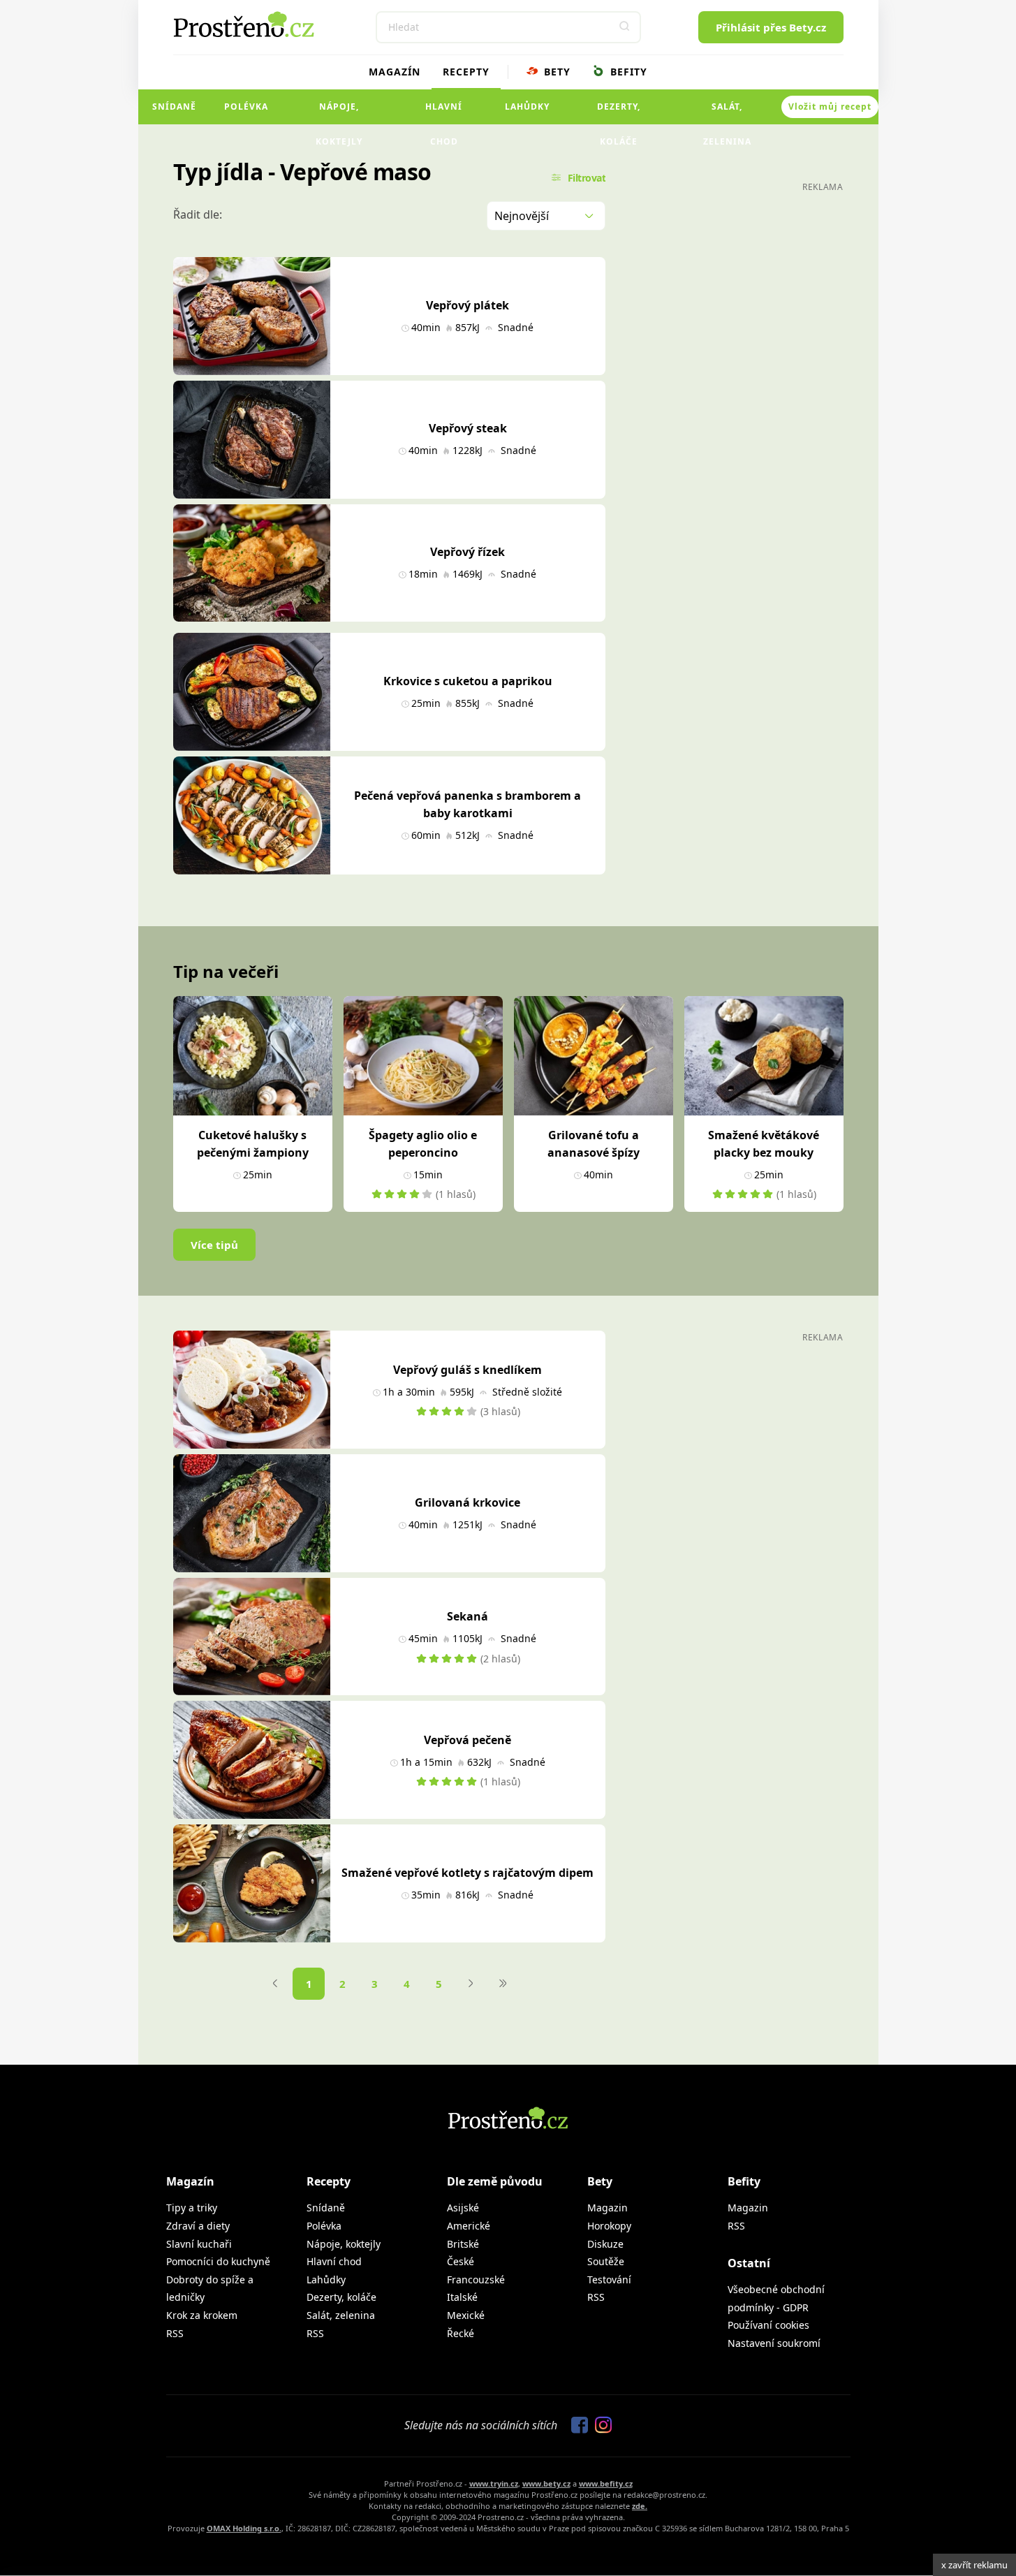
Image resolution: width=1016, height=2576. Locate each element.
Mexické (466, 2315)
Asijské (463, 2208)
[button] (625, 27)
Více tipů (214, 1245)
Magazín (395, 72)
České (461, 2261)
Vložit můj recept (830, 107)
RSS (175, 2333)
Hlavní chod (444, 112)
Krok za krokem (202, 2315)
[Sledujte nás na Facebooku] (576, 2426)
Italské (462, 2297)
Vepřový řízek (467, 552)
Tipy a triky (192, 2208)
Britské (463, 2244)
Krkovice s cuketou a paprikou (468, 681)
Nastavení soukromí (774, 2343)
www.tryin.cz (494, 2483)
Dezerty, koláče (619, 112)
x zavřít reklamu (974, 2565)
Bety (555, 72)
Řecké (461, 2333)
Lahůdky (527, 107)
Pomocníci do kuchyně (218, 2261)
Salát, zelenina (727, 112)
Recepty (466, 72)
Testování (609, 2279)
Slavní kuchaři (199, 2244)
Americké (469, 2226)
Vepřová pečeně (467, 1740)
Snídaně (174, 107)
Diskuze (605, 2244)
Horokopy (609, 2226)
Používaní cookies (768, 2325)
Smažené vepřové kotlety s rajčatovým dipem (467, 1873)
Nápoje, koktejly (339, 112)
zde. (640, 2506)
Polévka (246, 107)
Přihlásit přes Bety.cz (771, 27)
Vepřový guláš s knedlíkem (467, 1370)
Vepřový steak (468, 428)
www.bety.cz (546, 2483)
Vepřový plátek (467, 305)
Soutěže (606, 2261)
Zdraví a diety (198, 2226)
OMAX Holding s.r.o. (244, 2528)
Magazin (608, 2208)
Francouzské (476, 2279)
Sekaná (467, 1616)
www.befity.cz (606, 2483)
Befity (627, 72)
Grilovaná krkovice (467, 1502)
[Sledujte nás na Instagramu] (600, 2426)
